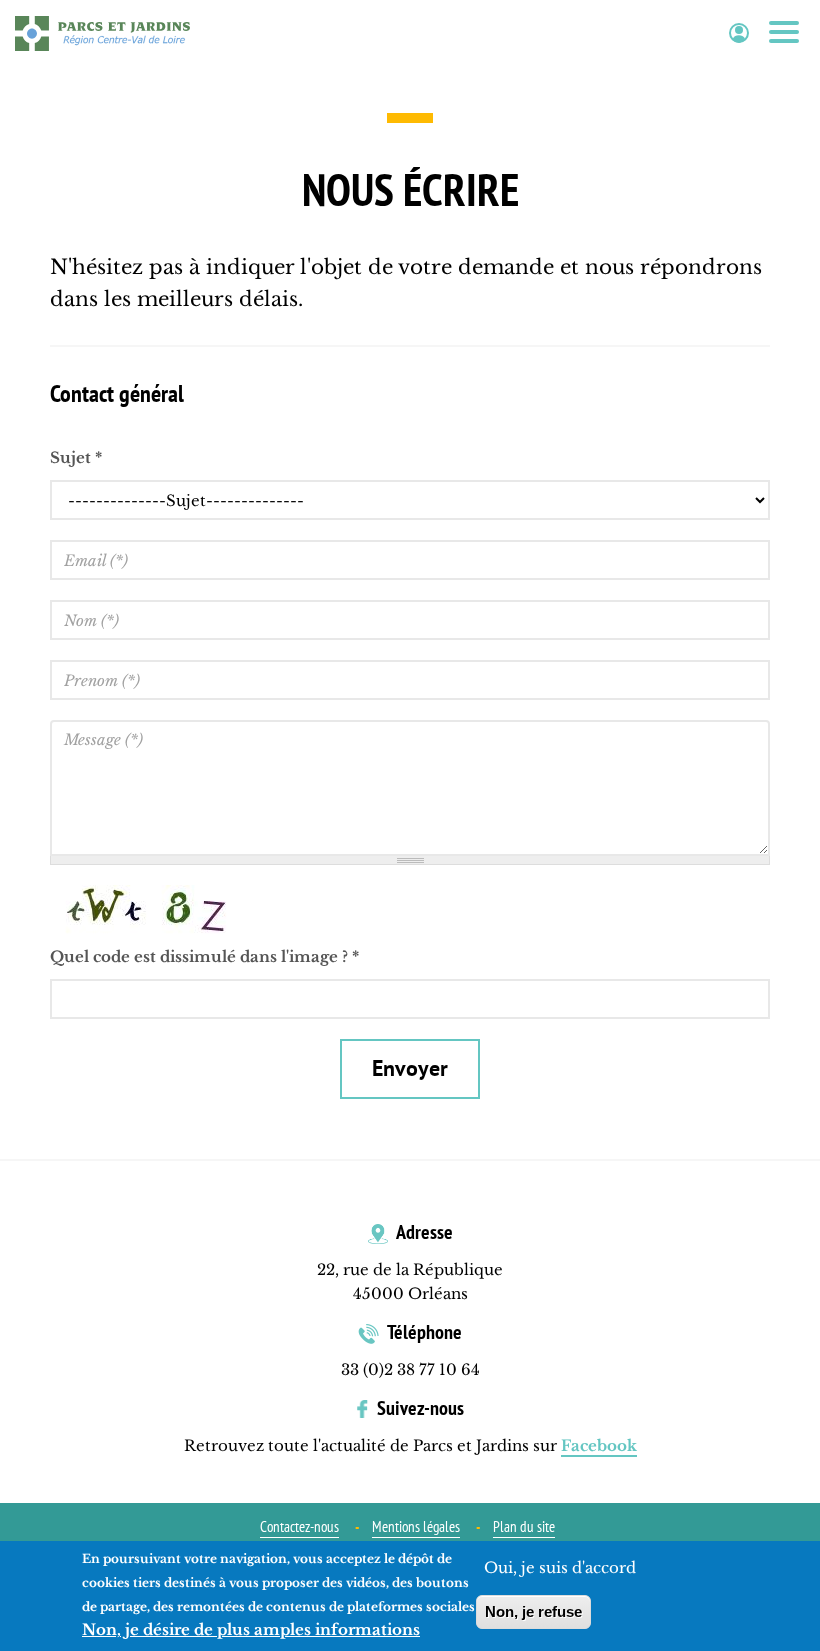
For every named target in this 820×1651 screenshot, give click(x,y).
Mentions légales (416, 1526)
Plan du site (524, 1526)
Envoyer (410, 1068)
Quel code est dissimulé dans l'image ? (204, 956)
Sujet (76, 457)
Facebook (599, 1445)
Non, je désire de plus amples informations (251, 1629)
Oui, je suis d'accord (560, 1567)
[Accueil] (102, 33)
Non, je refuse (533, 1611)
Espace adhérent (739, 33)
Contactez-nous (299, 1526)
